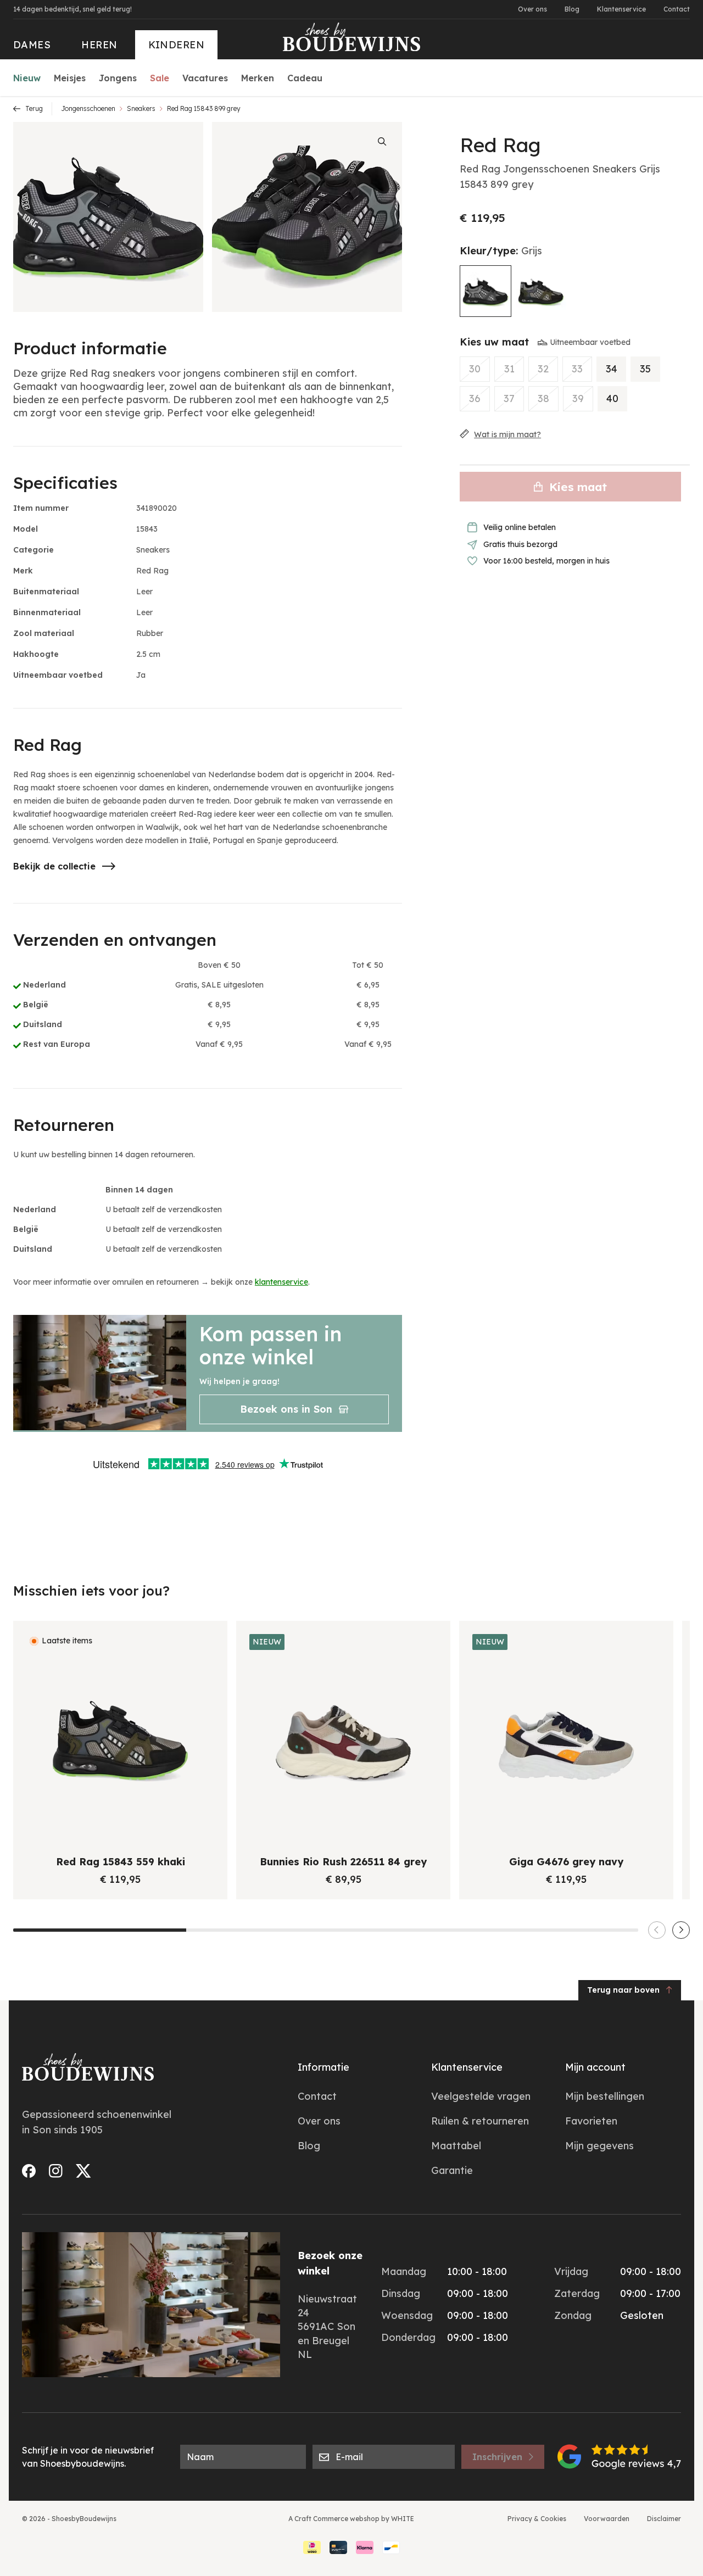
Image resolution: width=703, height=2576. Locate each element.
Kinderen (177, 45)
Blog (572, 9)
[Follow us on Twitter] (83, 2171)
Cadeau (305, 78)
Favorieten (591, 2121)
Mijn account (595, 2067)
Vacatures (205, 78)
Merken (258, 78)
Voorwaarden (607, 2519)
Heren (99, 45)
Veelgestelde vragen (481, 2096)
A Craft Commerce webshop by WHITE (351, 2519)
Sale (160, 78)
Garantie (452, 2170)
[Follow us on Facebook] (29, 2171)
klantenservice (281, 1282)
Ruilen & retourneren (480, 2121)
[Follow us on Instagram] (56, 2171)
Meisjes (70, 78)
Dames (32, 45)
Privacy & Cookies (537, 2519)
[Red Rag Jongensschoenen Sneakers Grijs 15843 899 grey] (486, 291)
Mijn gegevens (599, 2146)
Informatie (323, 2067)
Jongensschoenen (88, 108)
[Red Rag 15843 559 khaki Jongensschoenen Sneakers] (541, 291)
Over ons (532, 9)
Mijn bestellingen (605, 2096)
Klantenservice (621, 9)
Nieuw (27, 78)
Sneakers (141, 108)
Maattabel (456, 2146)
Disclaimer (664, 2519)
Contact (677, 9)
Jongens (118, 78)
